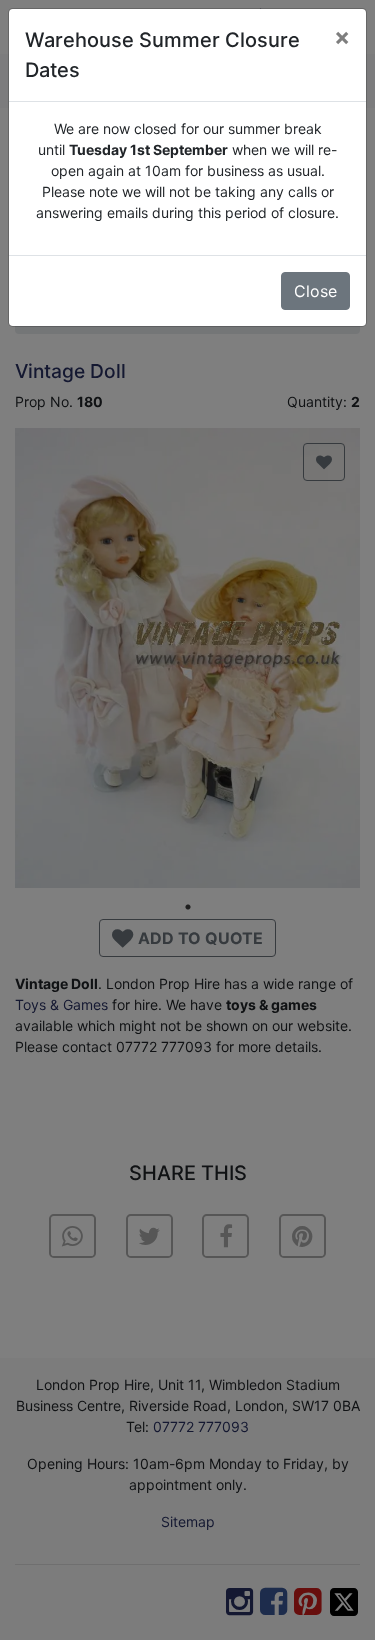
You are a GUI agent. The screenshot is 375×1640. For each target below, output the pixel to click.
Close (315, 291)
